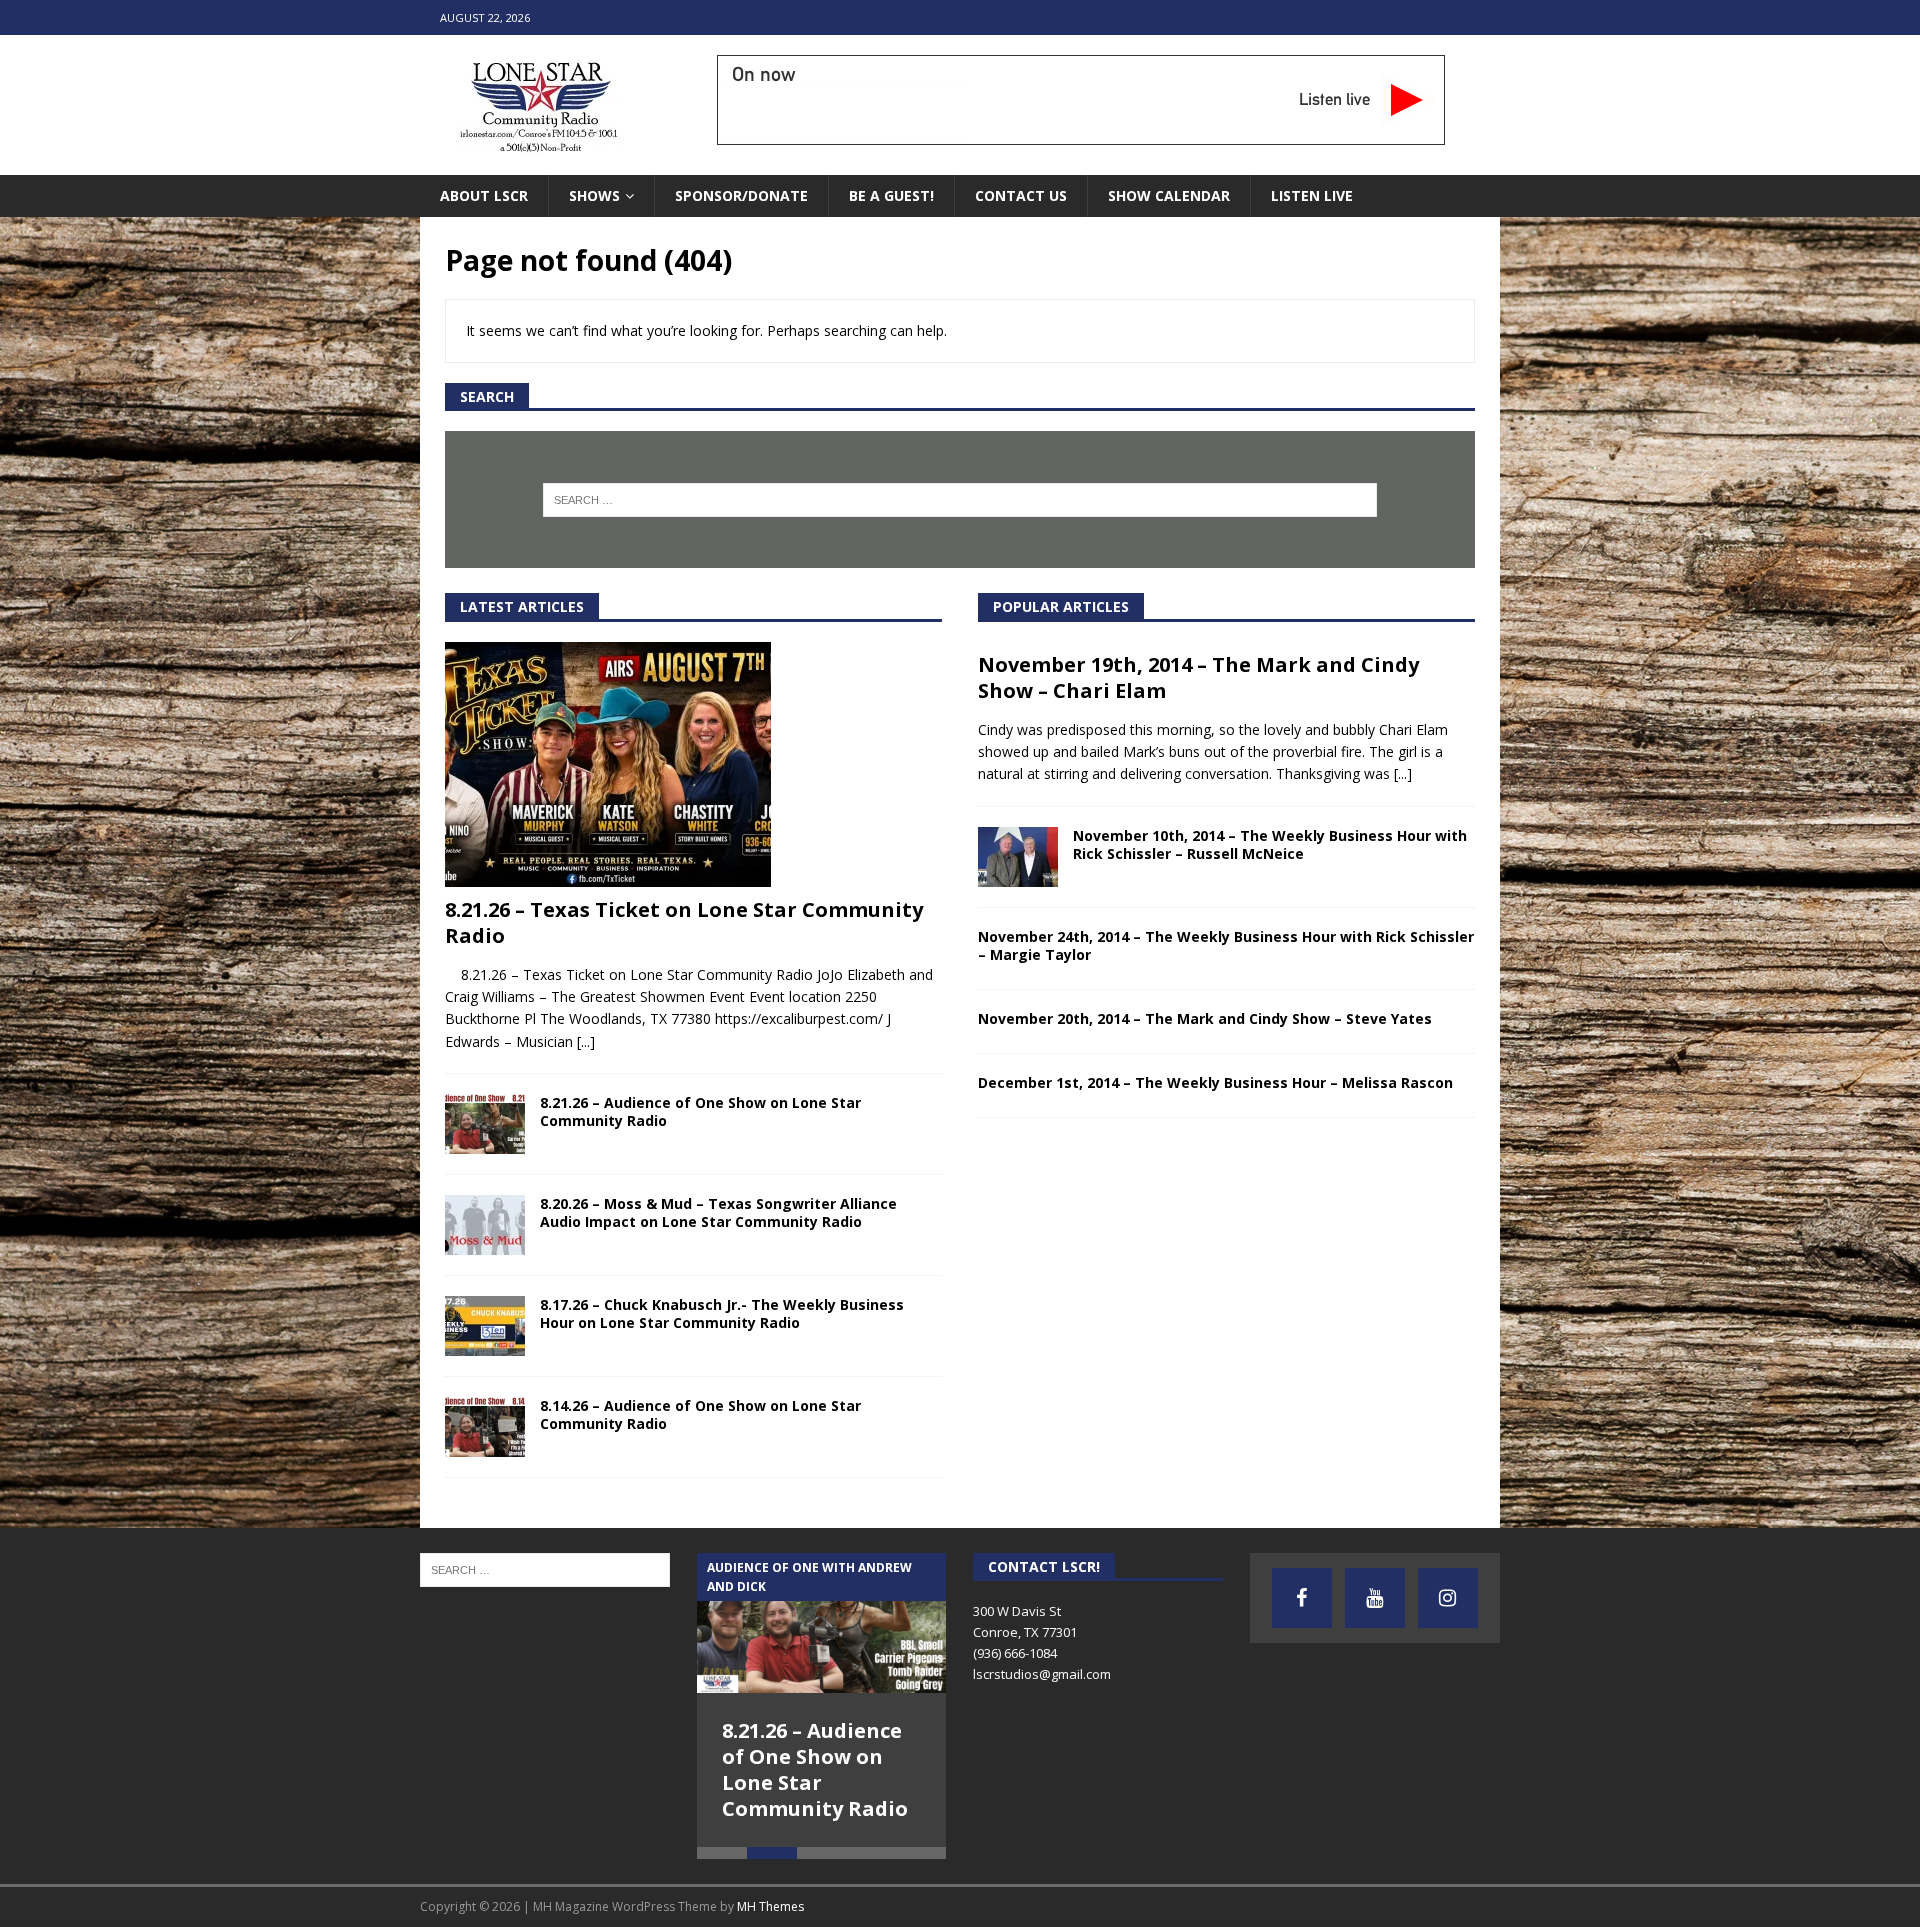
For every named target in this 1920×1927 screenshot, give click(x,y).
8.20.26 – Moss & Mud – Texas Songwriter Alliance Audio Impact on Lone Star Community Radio (718, 1212)
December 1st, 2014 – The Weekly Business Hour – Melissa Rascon (1215, 1082)
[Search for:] (960, 500)
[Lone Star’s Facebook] (1302, 1598)
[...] (586, 1041)
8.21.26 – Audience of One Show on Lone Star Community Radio (700, 1111)
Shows (594, 195)
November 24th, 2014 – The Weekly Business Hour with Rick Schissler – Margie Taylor (1226, 945)
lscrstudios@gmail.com (1042, 1674)
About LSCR (484, 195)
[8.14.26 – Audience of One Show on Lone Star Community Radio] (485, 1427)
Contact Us (1021, 195)
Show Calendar (1169, 195)
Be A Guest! (891, 195)
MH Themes (770, 1906)
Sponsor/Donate (741, 195)
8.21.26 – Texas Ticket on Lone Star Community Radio (684, 922)
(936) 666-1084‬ (1015, 1653)
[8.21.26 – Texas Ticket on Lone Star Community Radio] (693, 764)
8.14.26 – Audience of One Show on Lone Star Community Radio (700, 1414)
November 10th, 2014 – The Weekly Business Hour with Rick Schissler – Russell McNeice (1270, 844)
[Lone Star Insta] (1448, 1598)
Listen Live (1312, 195)
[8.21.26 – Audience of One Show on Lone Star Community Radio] (485, 1124)
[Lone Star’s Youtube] (1375, 1598)
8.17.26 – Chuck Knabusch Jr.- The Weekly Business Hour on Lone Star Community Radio (722, 1313)
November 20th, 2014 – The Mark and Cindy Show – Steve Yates (1205, 1018)
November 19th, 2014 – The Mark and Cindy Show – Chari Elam (1198, 677)
